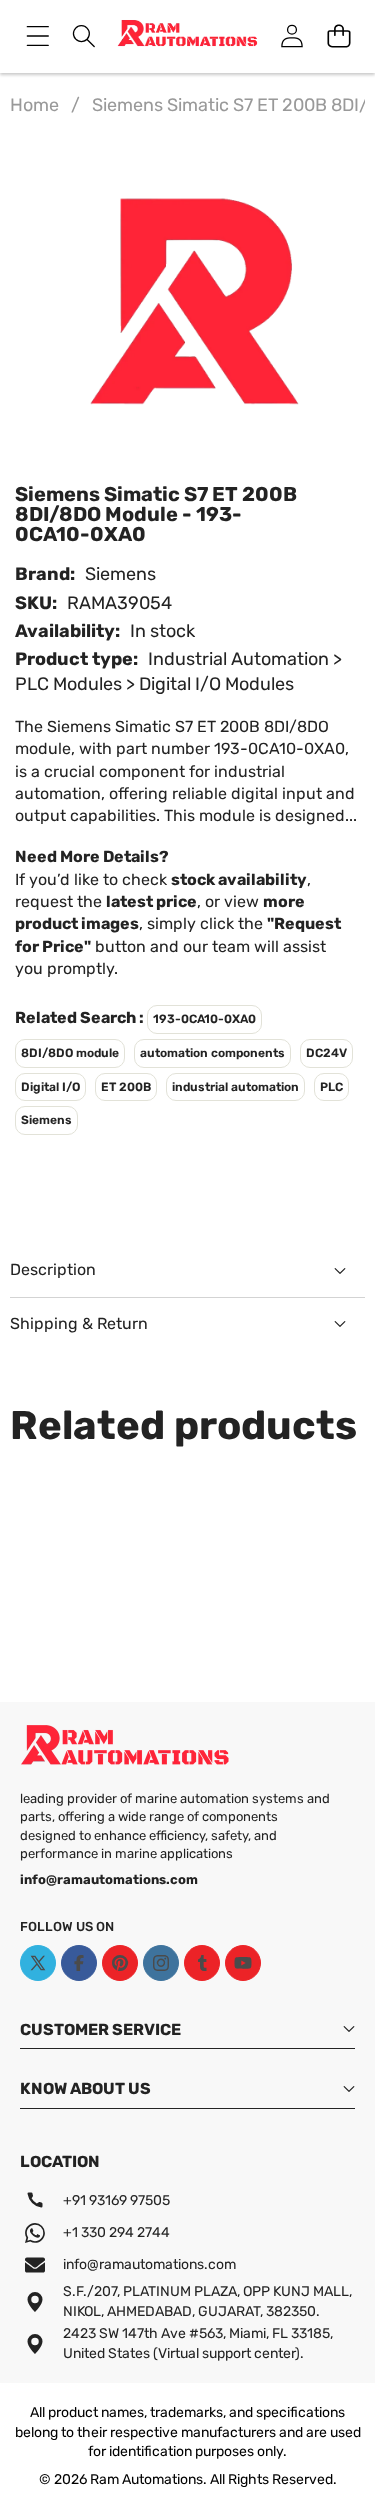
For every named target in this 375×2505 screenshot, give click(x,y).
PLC (331, 1087)
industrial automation (235, 1087)
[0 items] (338, 36)
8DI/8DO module (70, 1053)
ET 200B (126, 1087)
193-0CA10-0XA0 (204, 1019)
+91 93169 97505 (116, 2200)
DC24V (326, 1053)
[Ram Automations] (187, 36)
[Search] (84, 36)
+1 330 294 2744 (116, 2232)
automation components (212, 1053)
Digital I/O (50, 1087)
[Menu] (37, 36)
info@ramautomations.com (149, 2264)
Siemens (120, 574)
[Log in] (291, 36)
